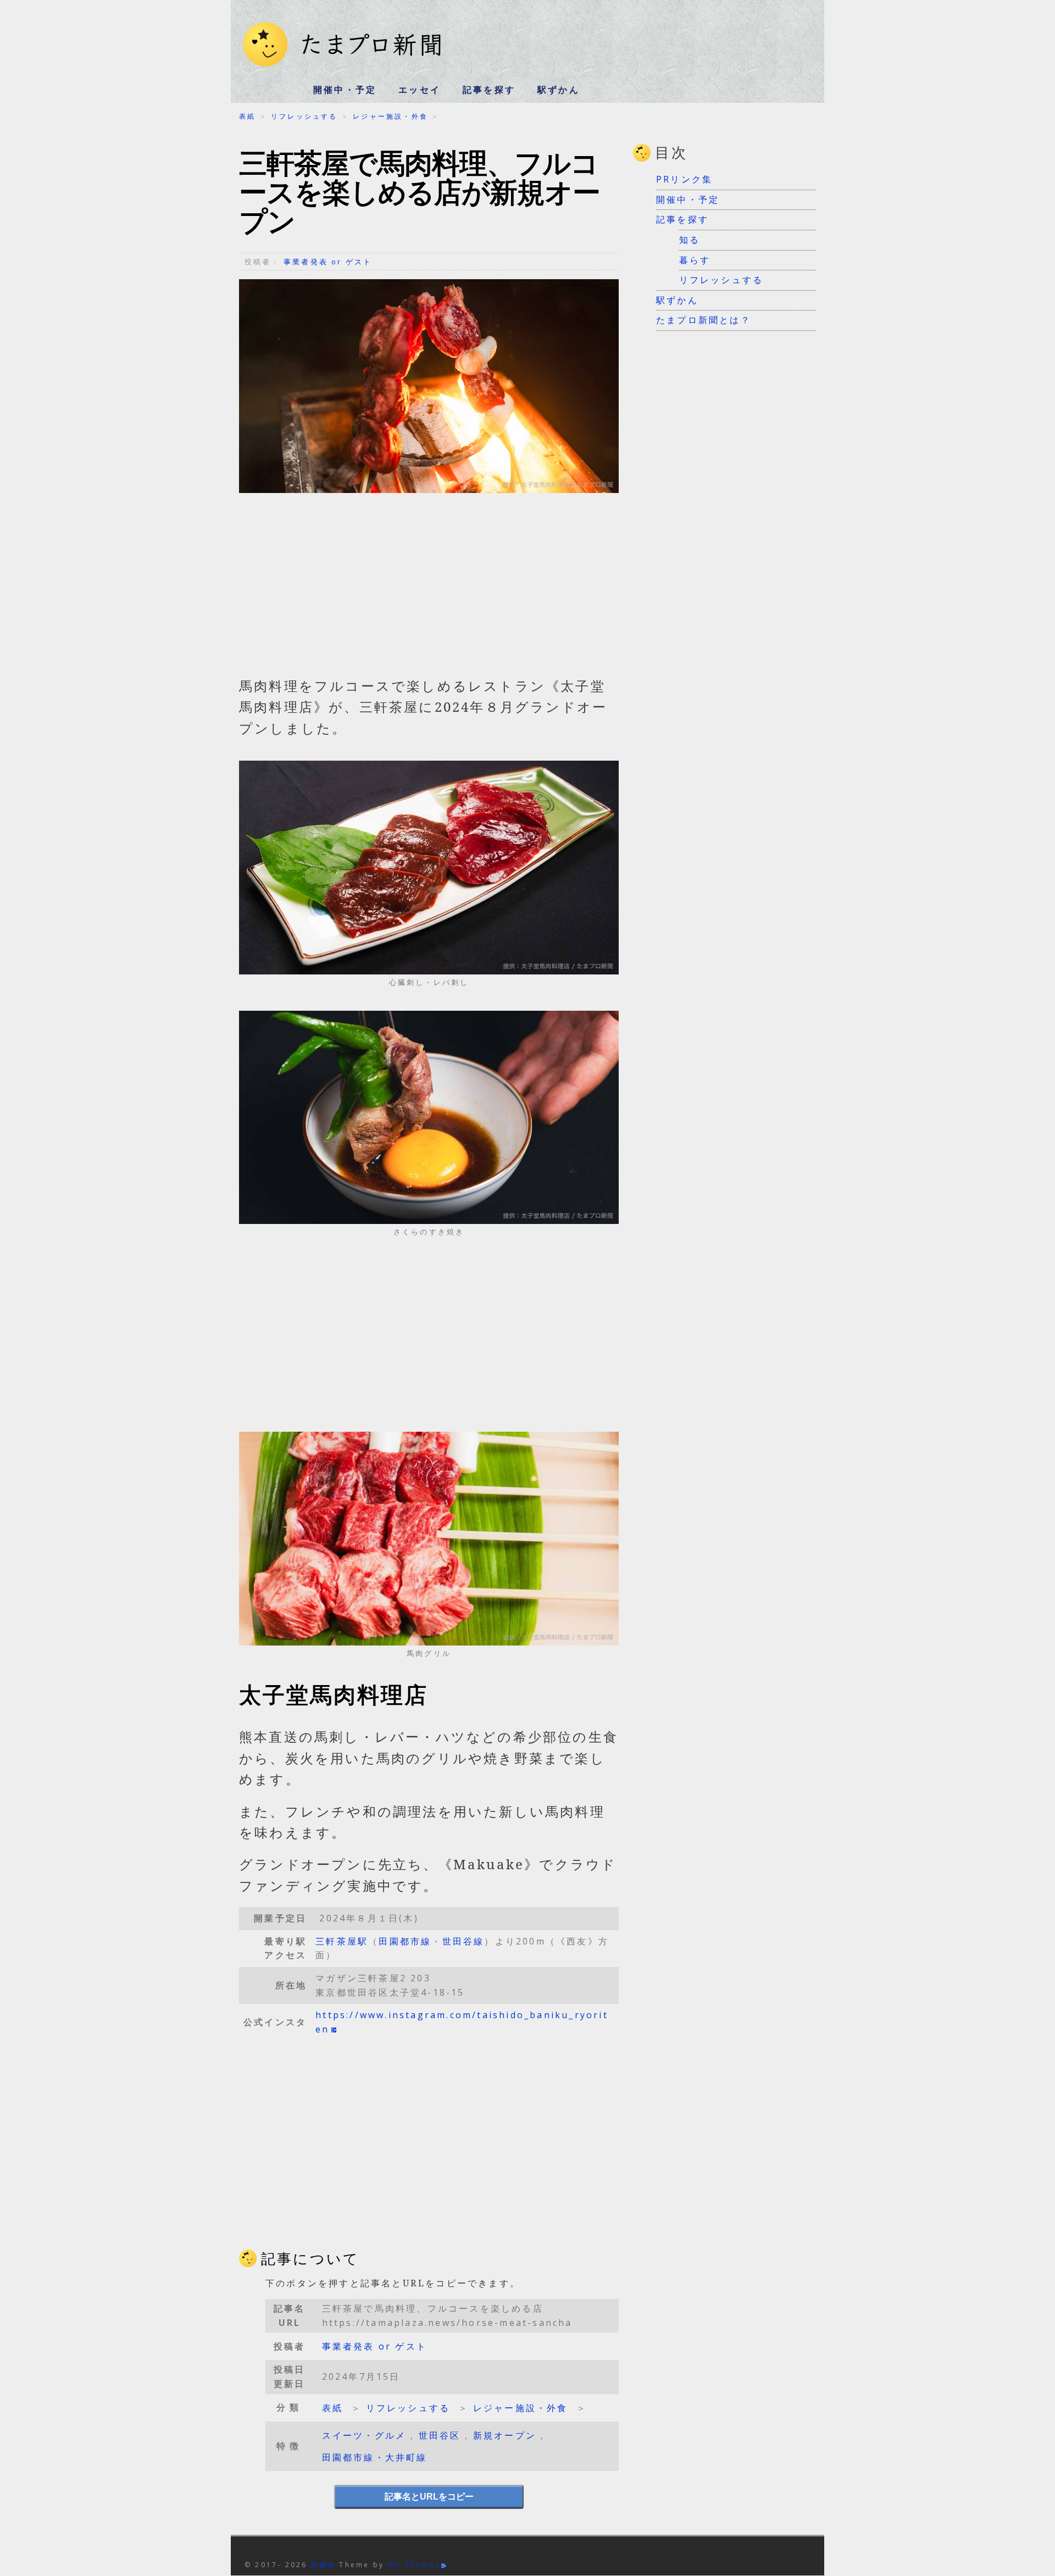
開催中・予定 (345, 90)
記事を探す (489, 90)
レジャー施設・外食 (390, 116)
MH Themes (414, 2565)
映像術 (324, 2565)
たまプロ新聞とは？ (704, 320)
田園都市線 (405, 1941)
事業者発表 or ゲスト (328, 262)
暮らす (695, 260)
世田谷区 (440, 2435)
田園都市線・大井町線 (375, 2457)
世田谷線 (463, 1941)
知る (690, 240)
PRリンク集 (684, 179)
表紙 (247, 116)
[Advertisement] (429, 590)
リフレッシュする (304, 116)
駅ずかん (559, 90)
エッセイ (420, 90)
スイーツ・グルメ (364, 2435)
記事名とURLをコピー (429, 2497)
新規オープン (505, 2435)
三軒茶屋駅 (342, 1941)
